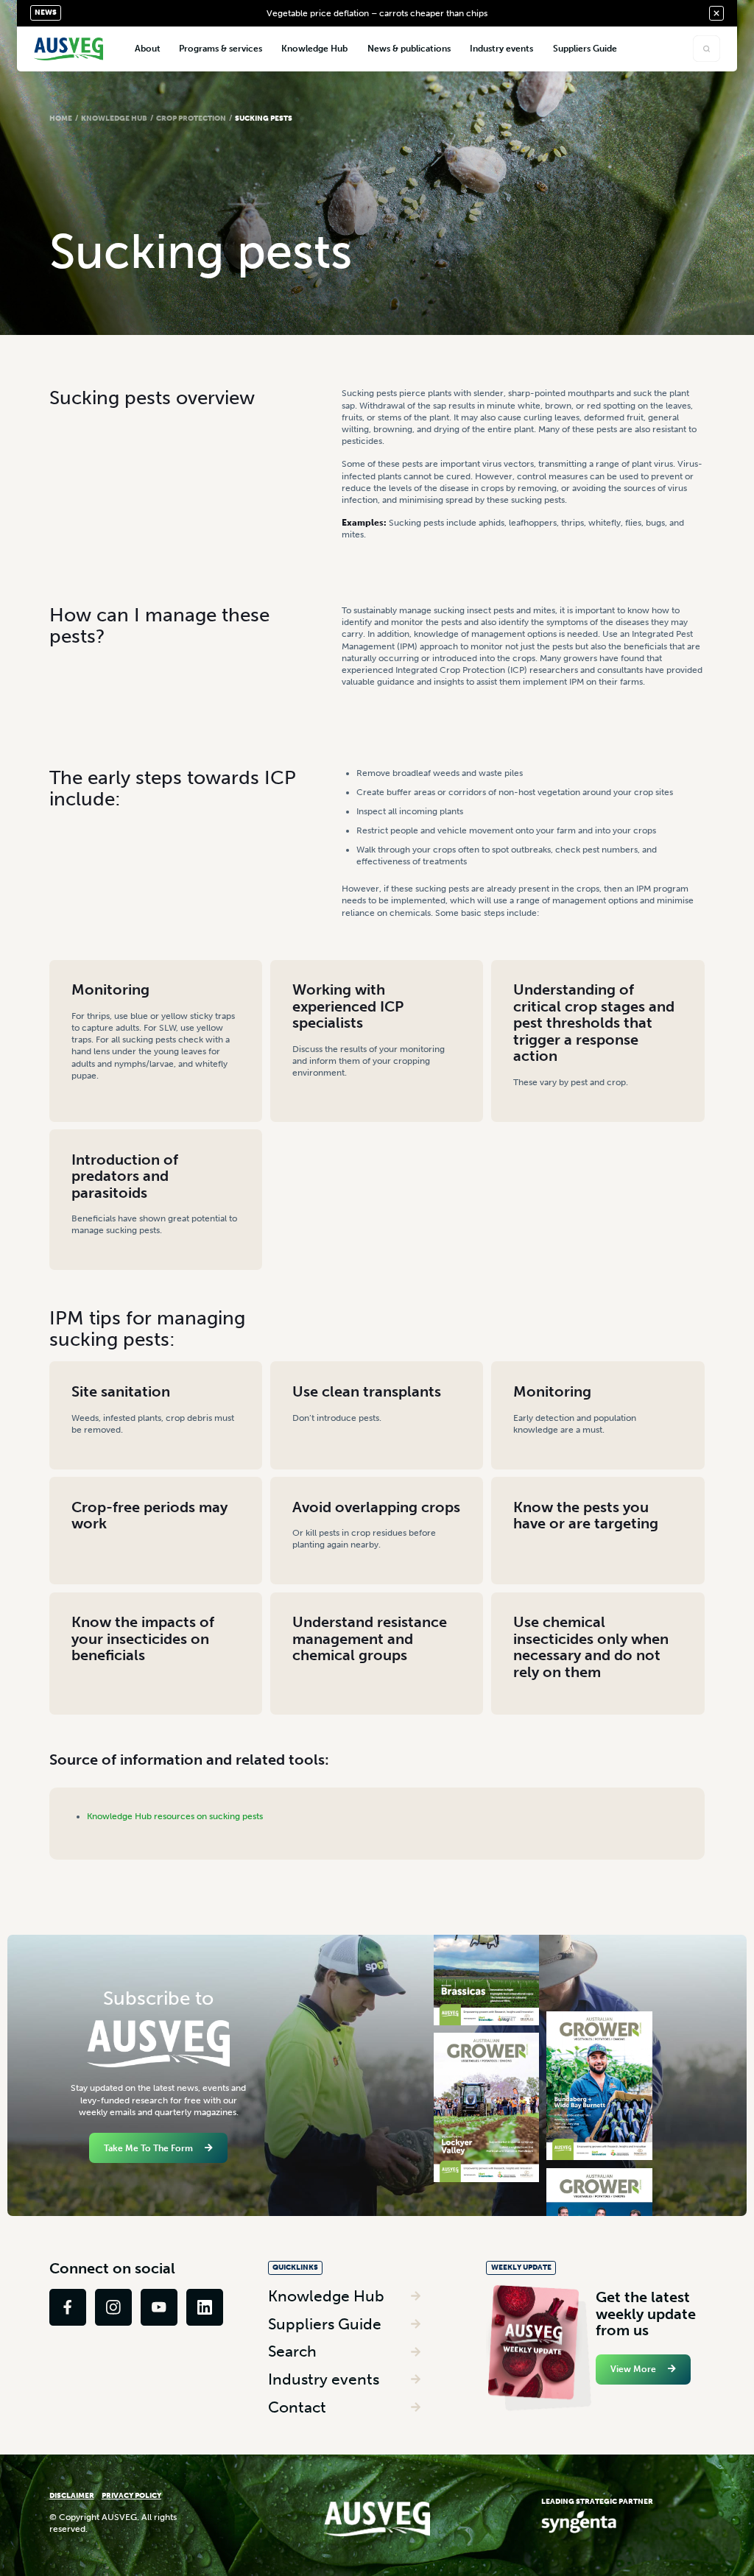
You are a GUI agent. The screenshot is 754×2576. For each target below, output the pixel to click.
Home (61, 118)
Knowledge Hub (114, 118)
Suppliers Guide (325, 2324)
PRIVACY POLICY (131, 2495)
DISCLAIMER (72, 2495)
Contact (297, 2407)
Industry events (324, 2379)
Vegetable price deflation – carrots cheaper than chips (377, 13)
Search (292, 2351)
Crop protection (191, 118)
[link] (68, 2307)
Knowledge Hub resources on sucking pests (175, 1816)
